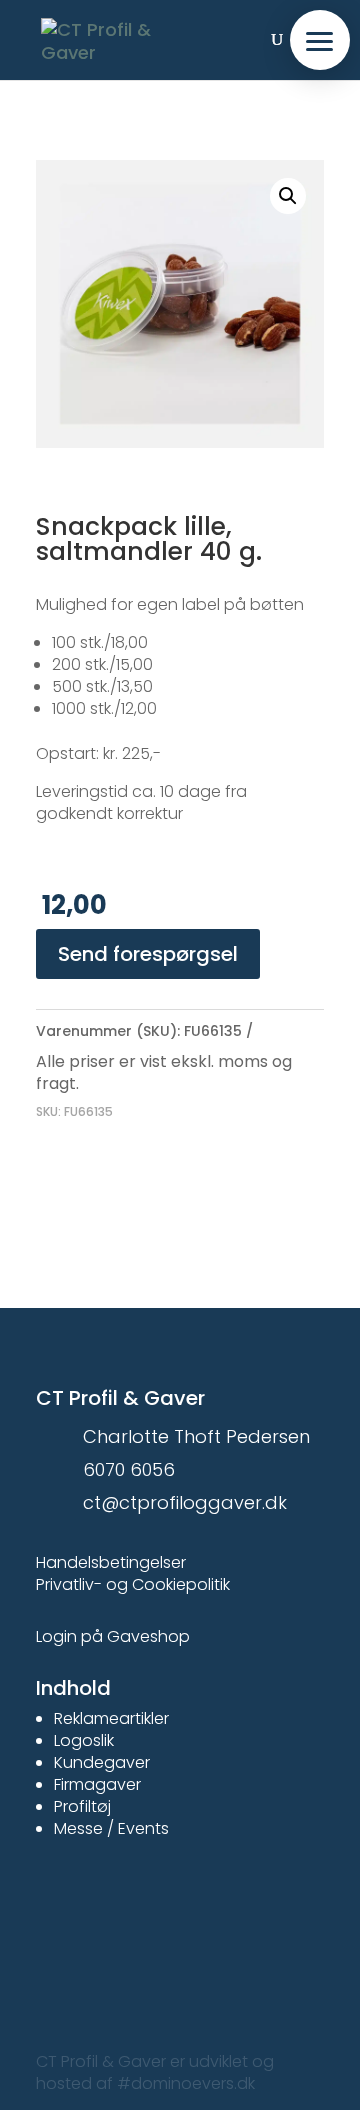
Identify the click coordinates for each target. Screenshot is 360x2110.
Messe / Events (111, 1828)
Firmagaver (97, 1784)
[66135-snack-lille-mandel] (180, 304)
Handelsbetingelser (111, 1562)
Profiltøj (82, 1806)
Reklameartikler (111, 1718)
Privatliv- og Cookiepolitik (133, 1584)
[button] (320, 40)
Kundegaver (102, 1762)
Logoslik (84, 1740)
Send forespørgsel (148, 954)
